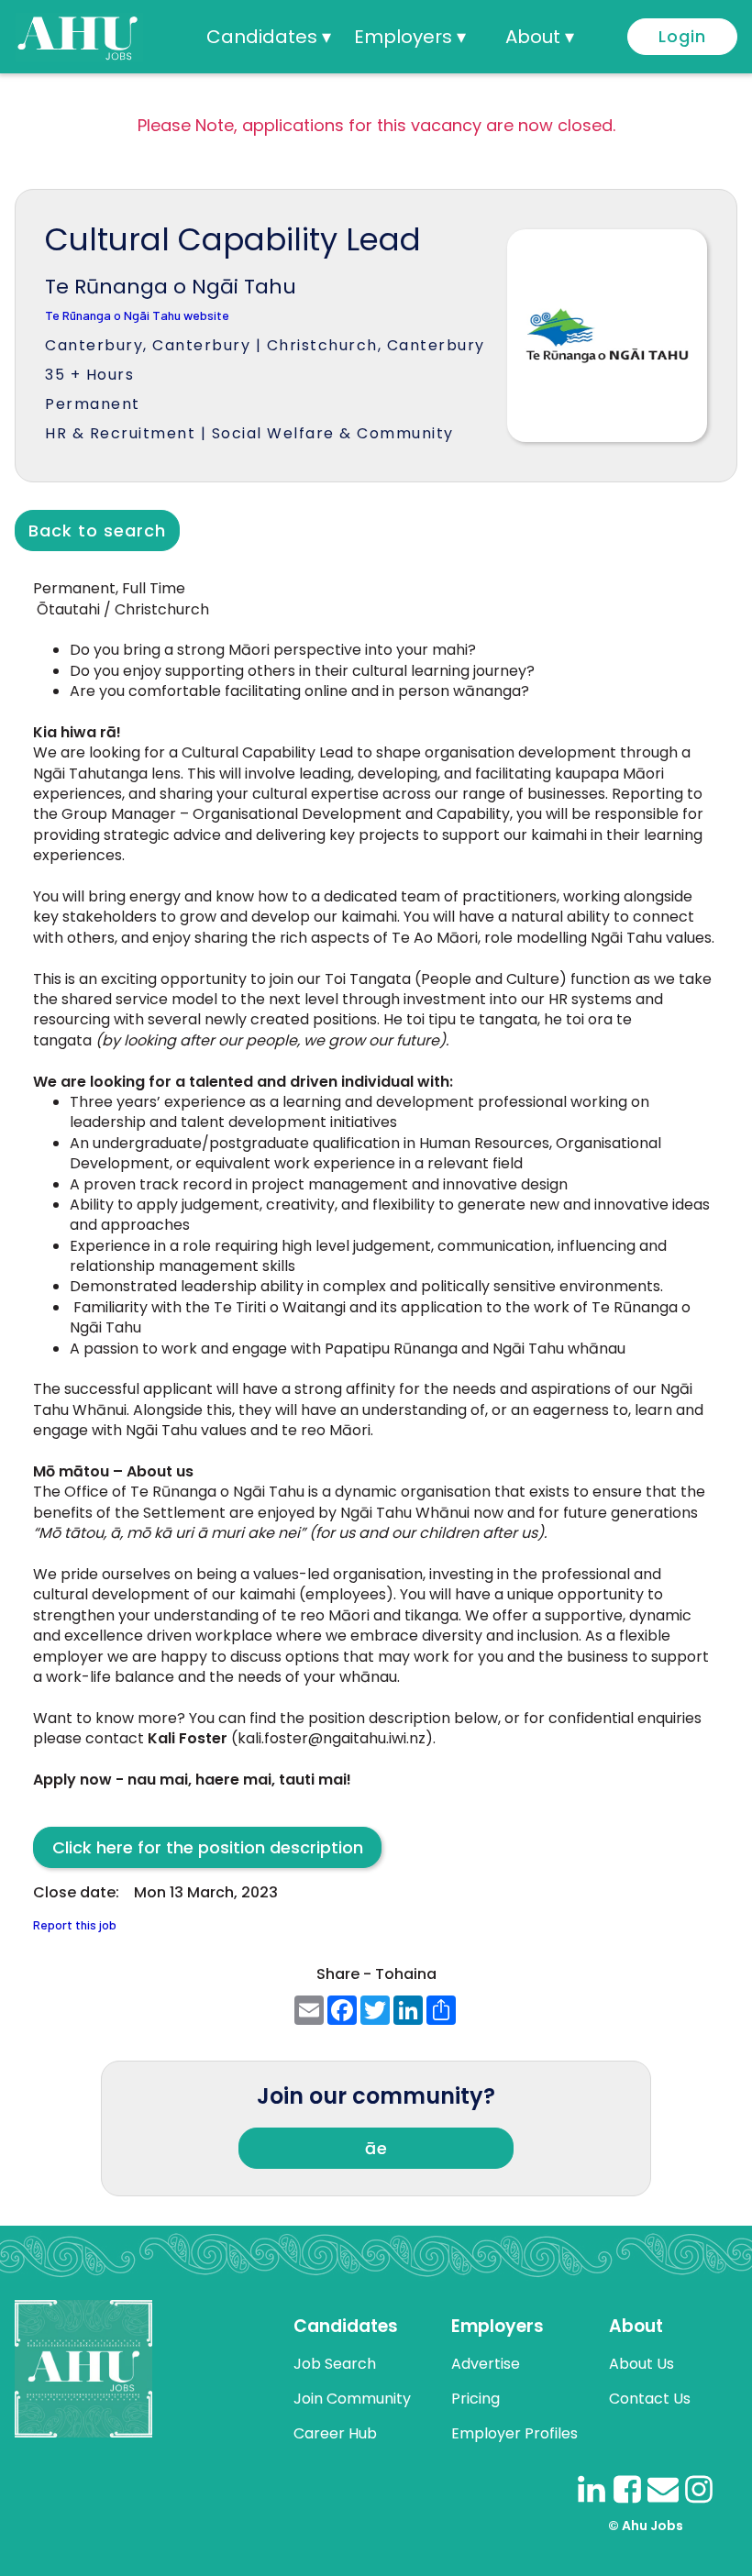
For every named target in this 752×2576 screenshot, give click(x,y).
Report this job (75, 1925)
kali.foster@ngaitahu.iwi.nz (332, 1738)
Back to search (97, 531)
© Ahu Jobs (646, 2526)
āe (376, 2148)
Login (682, 36)
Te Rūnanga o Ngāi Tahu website (137, 316)
